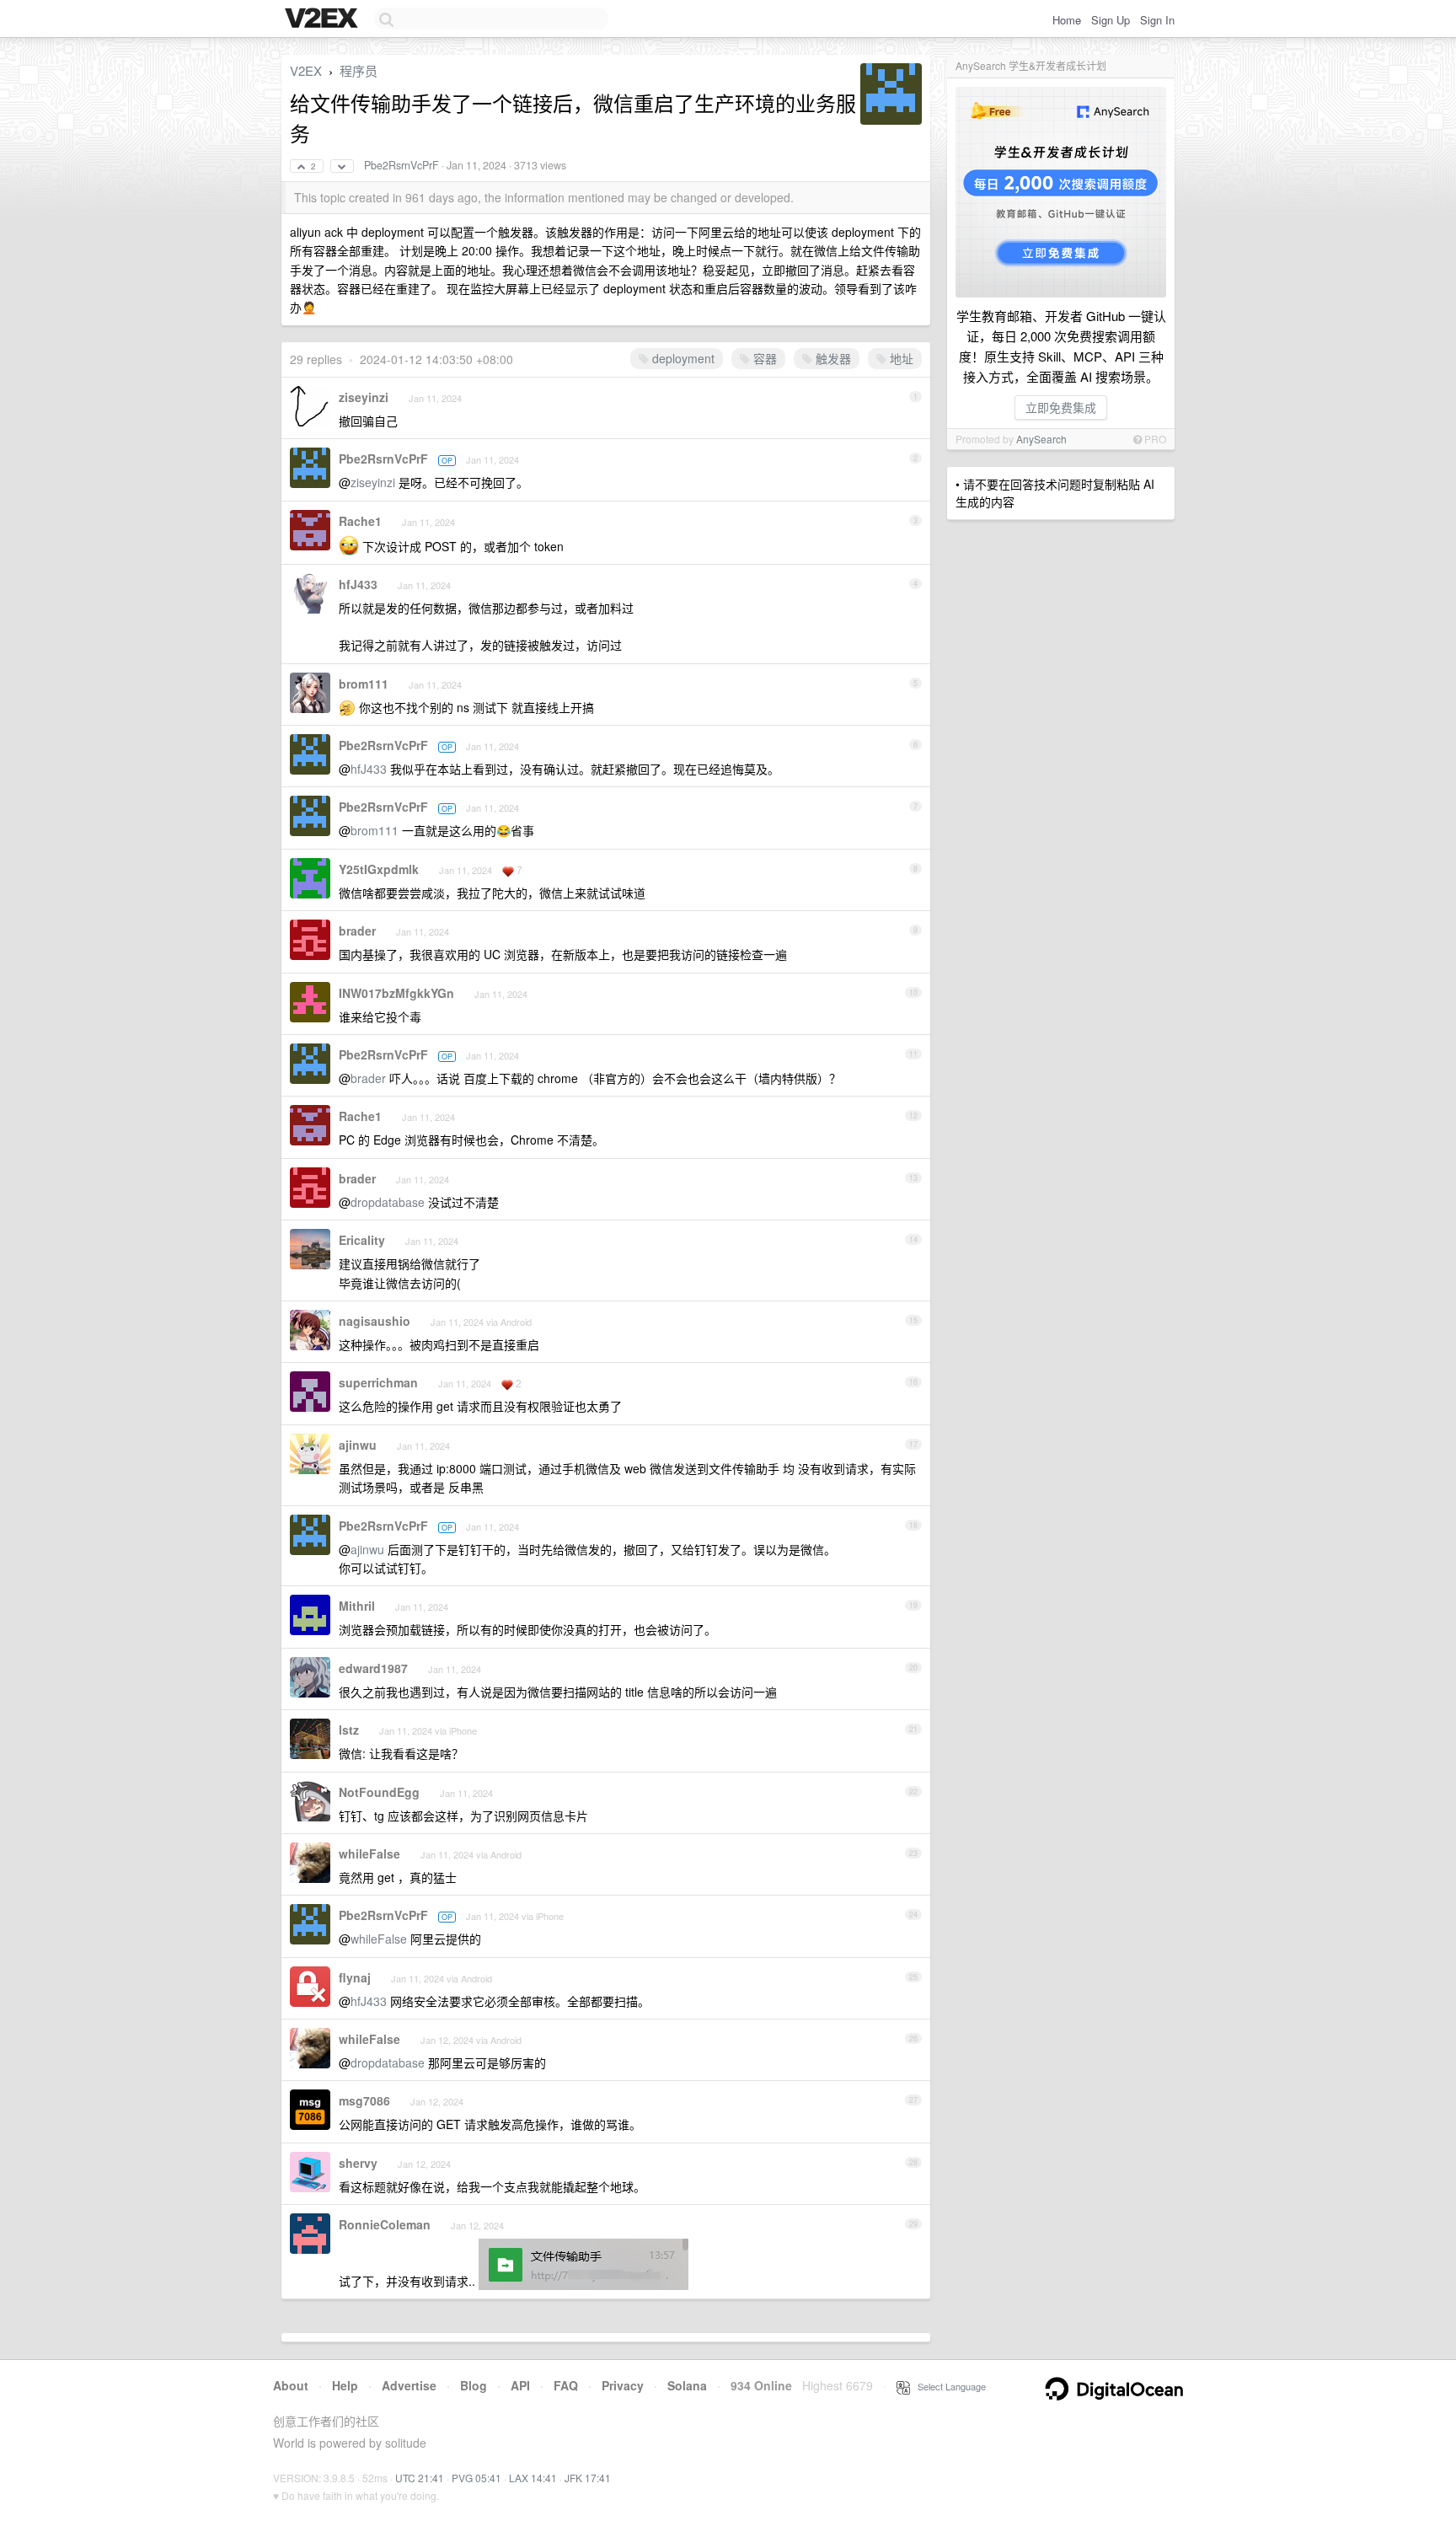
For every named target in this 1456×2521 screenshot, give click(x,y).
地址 (900, 358)
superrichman (378, 1382)
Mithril (357, 1606)
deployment (682, 358)
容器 (763, 358)
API (520, 2385)
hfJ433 (358, 584)
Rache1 (360, 521)
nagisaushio (375, 1321)
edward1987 (373, 1668)
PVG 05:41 (476, 2478)
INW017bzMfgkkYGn (396, 993)
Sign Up (1111, 20)
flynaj (355, 1977)
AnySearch (1041, 439)
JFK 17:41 (588, 2478)
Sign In (1157, 20)
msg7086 (364, 2100)
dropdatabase (388, 1202)
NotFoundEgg (379, 1792)
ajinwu (358, 1445)
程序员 (359, 70)
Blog (474, 2385)
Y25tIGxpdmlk (379, 869)
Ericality (362, 1240)
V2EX (306, 70)
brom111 (364, 684)
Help (345, 2385)
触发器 (832, 358)
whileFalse (369, 1853)
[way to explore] (324, 19)
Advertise (409, 2385)
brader (357, 931)
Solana (687, 2385)
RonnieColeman (385, 2224)
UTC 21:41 (420, 2478)
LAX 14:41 (533, 2478)
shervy (358, 2163)
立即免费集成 (1061, 407)
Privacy (623, 2385)
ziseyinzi (364, 397)
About (291, 2385)
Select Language (948, 2386)
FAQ (566, 2385)
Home (1067, 20)
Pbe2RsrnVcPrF (401, 165)
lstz (349, 1730)
